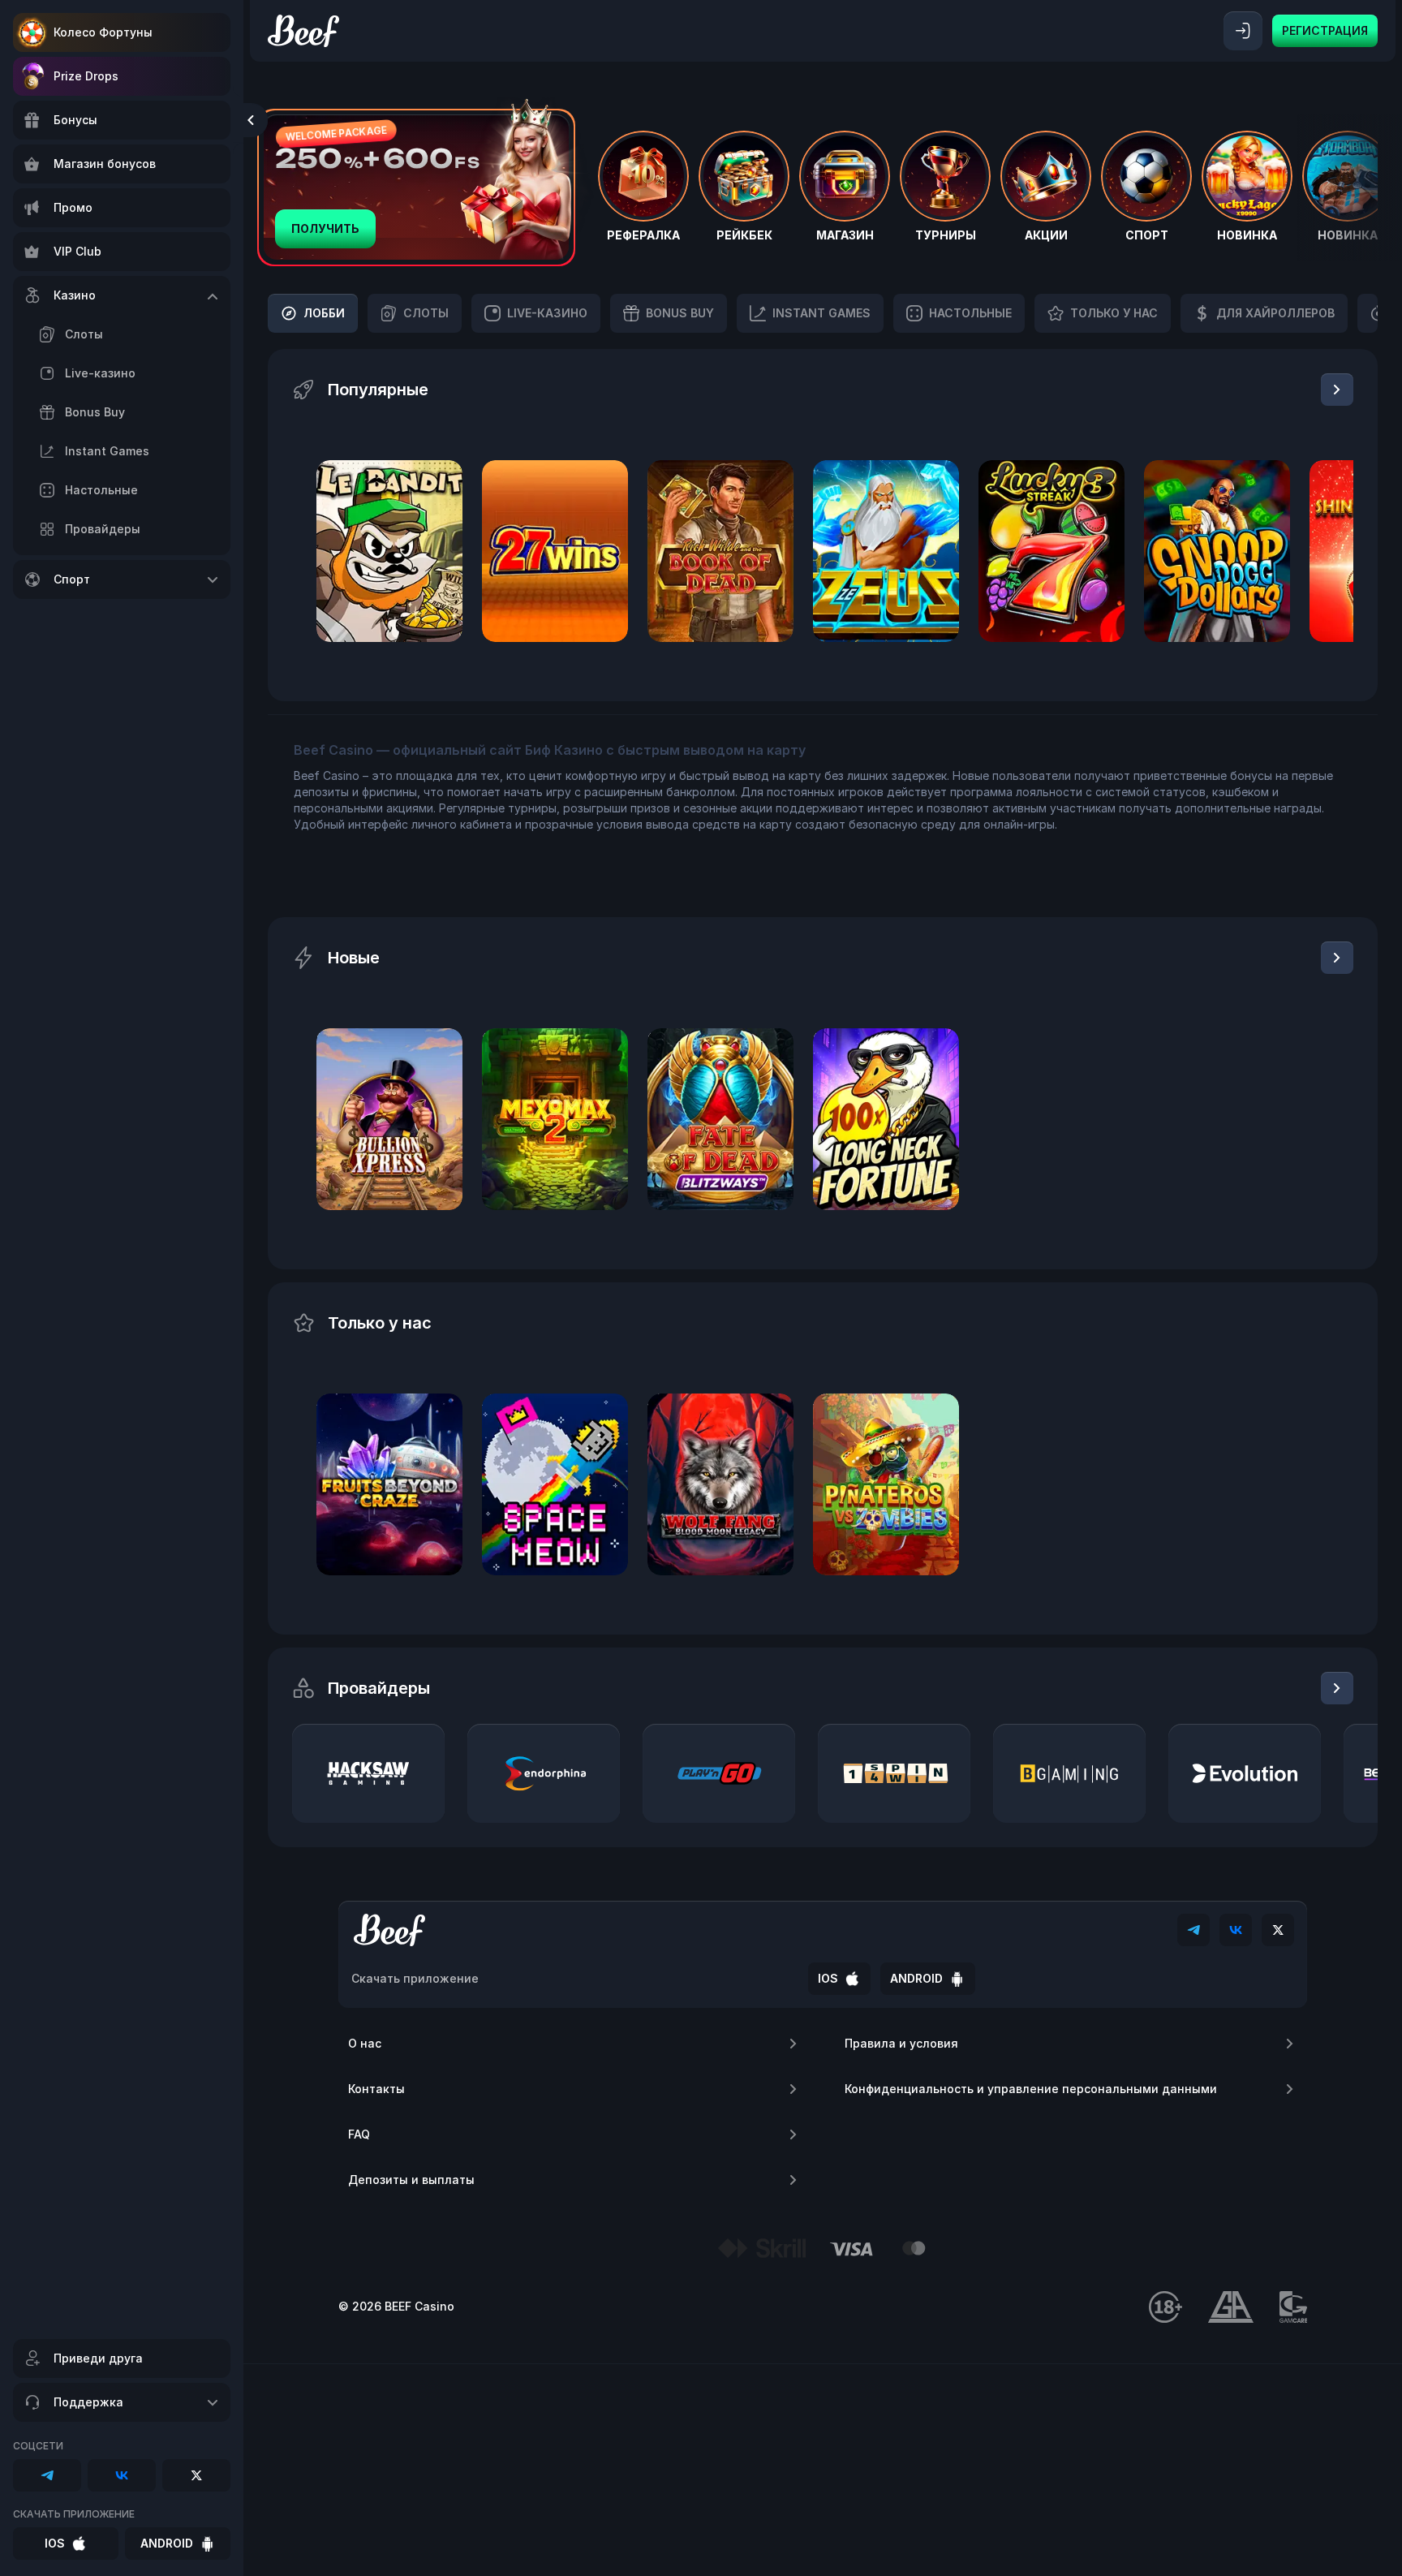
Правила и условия (901, 2043)
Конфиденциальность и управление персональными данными (1031, 2089)
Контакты (376, 2089)
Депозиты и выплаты (411, 2180)
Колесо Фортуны (103, 32)
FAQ (359, 2134)
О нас (365, 2043)
